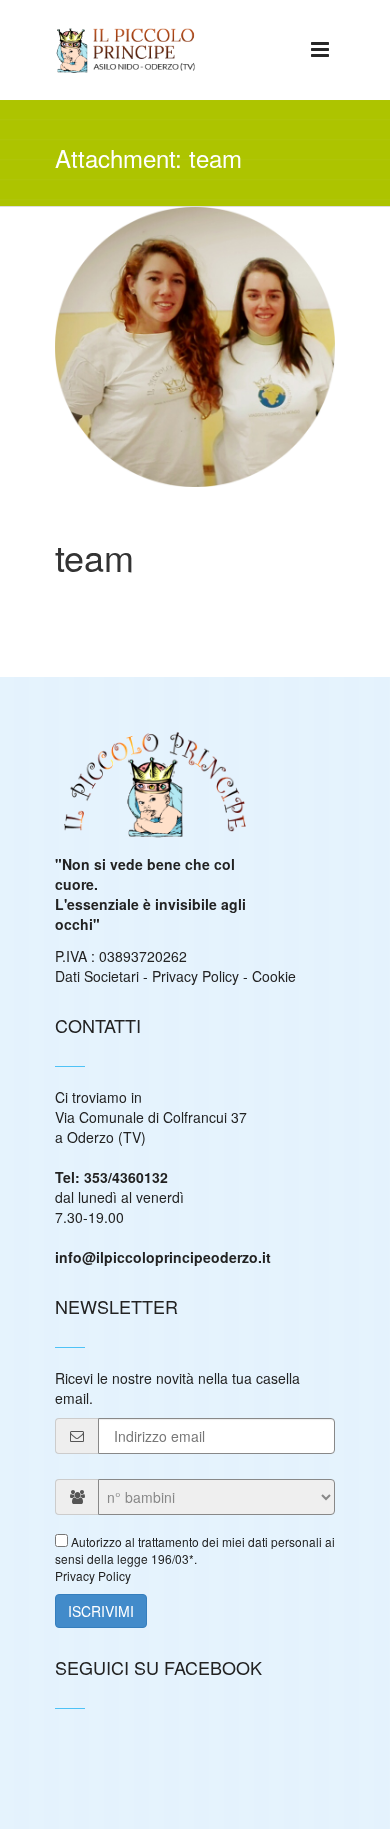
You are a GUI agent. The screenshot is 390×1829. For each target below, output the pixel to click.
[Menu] (320, 48)
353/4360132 (126, 1177)
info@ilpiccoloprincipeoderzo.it (163, 1257)
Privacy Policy (195, 976)
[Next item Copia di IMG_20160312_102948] (265, 322)
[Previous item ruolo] (125, 322)
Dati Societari (97, 976)
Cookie (274, 976)
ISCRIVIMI (101, 1611)
